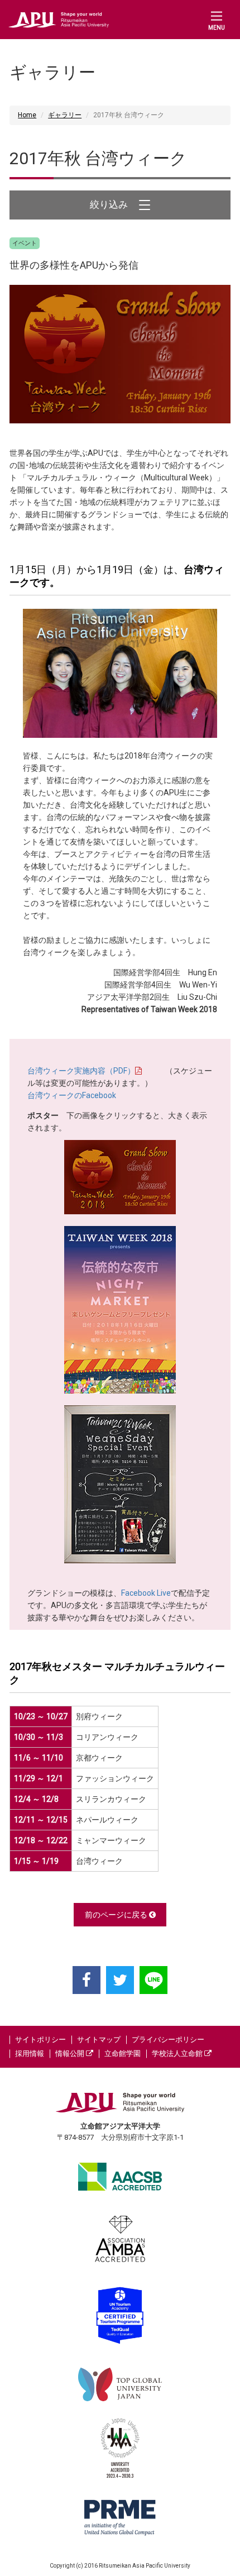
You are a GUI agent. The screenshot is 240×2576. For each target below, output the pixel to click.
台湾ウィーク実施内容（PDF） (81, 1071)
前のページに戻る (117, 1915)
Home (27, 115)
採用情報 (30, 2053)
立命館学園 (123, 2053)
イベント (25, 243)
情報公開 (71, 2053)
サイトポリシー (40, 2040)
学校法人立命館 (178, 2053)
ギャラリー (65, 115)
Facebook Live (146, 1593)
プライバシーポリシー (168, 2040)
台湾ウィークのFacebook (72, 1095)
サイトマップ (99, 2040)
